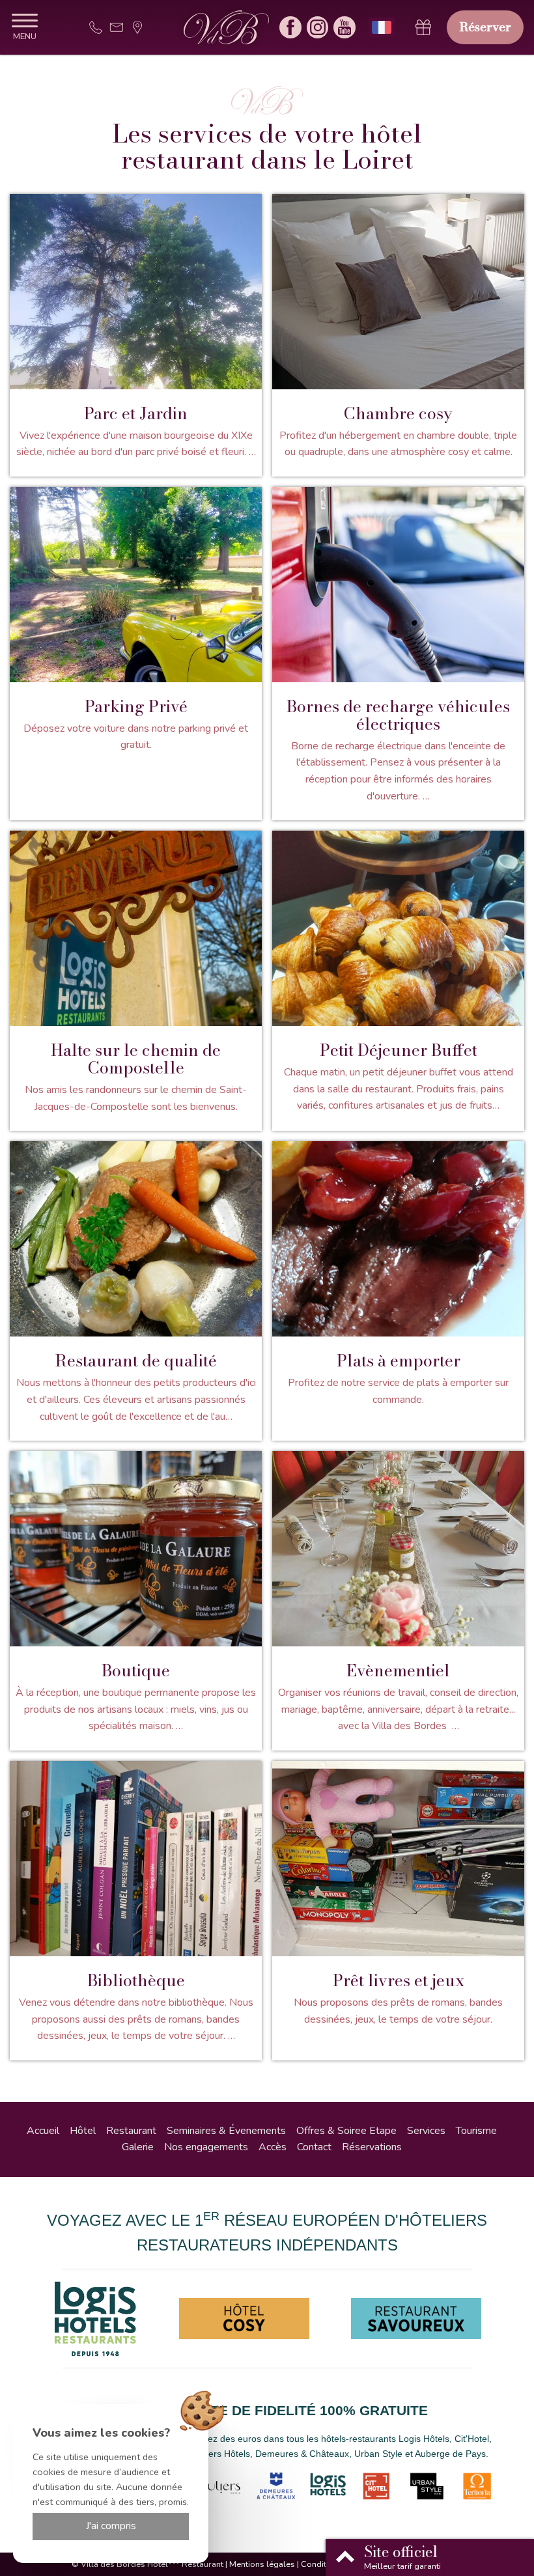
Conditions (322, 2564)
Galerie (138, 2147)
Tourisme (476, 2131)
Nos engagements (206, 2147)
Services (426, 2131)
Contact (314, 2147)
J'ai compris (111, 2526)
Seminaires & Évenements (226, 2131)
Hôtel (83, 2131)
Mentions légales (262, 2564)
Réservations (372, 2147)
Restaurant (131, 2131)
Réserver (485, 27)
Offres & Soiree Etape (346, 2131)
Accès (273, 2147)
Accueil (43, 2131)
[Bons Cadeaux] (423, 27)
